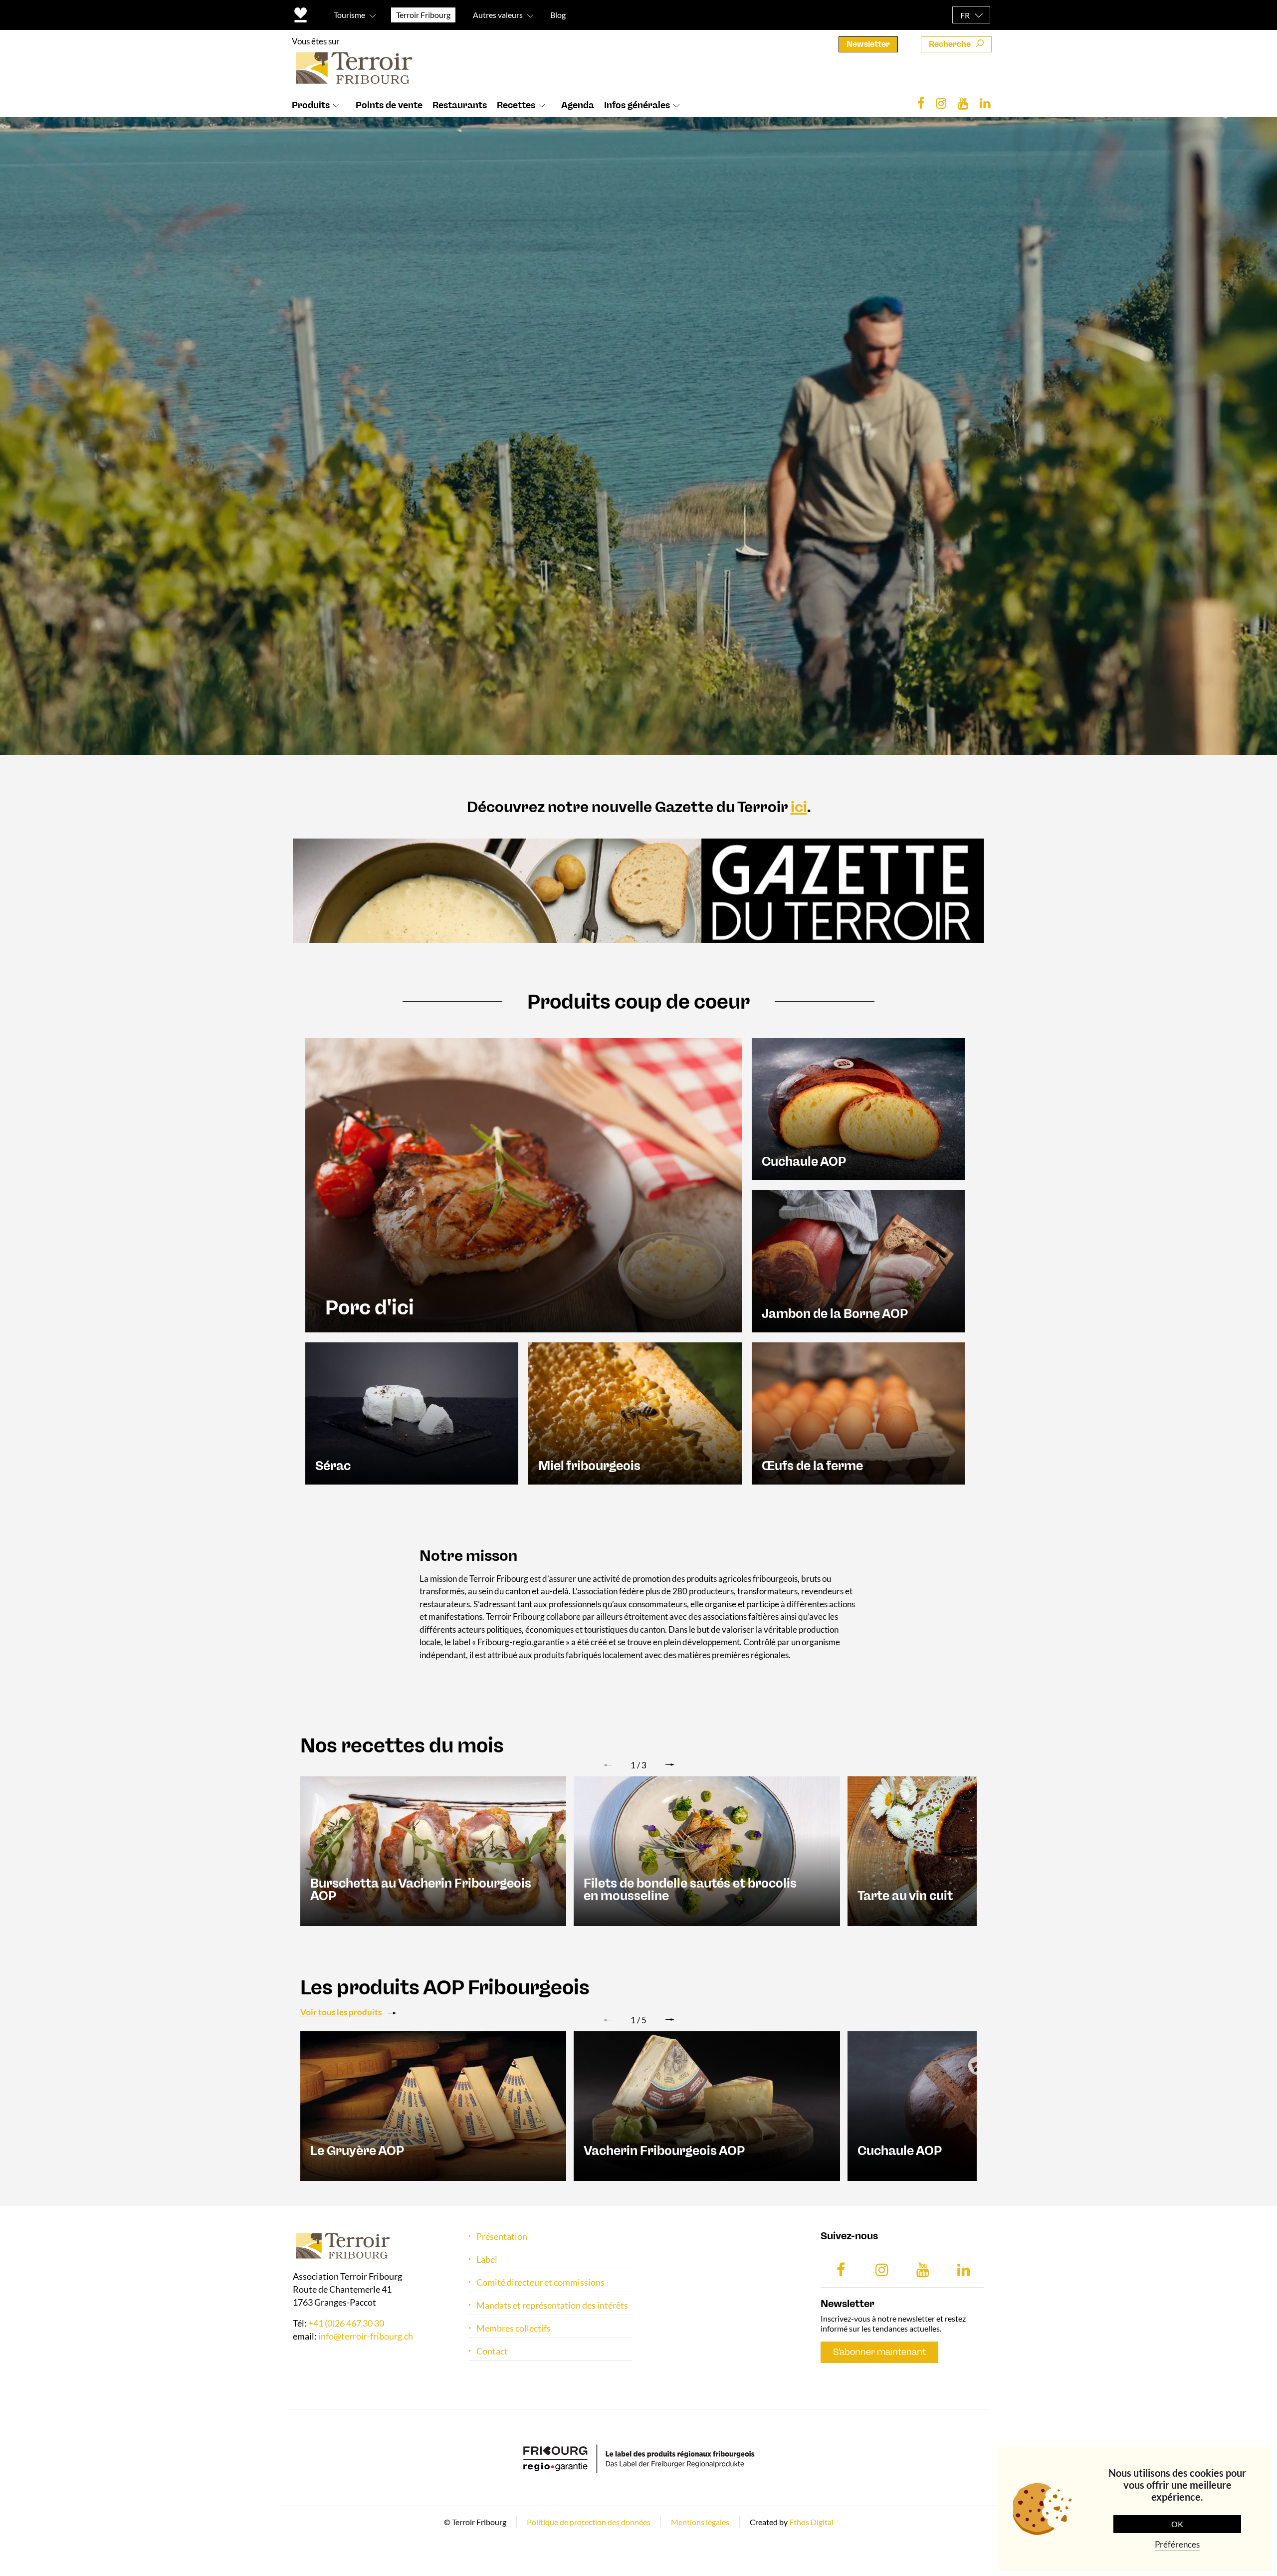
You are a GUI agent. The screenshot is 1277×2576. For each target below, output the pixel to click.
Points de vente (389, 105)
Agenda (578, 105)
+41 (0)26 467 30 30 (346, 2324)
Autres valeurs (498, 15)
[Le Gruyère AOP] (433, 2105)
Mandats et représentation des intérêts (552, 2305)
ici (799, 807)
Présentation (502, 2237)
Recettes (516, 105)
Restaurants (460, 105)
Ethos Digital (811, 2522)
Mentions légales (700, 2522)
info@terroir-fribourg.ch (366, 2337)
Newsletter (868, 44)
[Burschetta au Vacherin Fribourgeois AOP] (433, 1850)
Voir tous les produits (341, 2012)
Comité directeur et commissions (540, 2282)
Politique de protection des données (589, 2522)
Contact (492, 2351)
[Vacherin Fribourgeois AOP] (707, 2105)
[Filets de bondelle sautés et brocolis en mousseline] (707, 1850)
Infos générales (637, 105)
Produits (311, 105)
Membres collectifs (514, 2328)
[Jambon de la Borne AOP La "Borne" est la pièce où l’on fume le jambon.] (858, 1260)
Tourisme (349, 15)
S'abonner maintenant (879, 2352)
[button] (670, 1765)
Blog (558, 15)
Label (487, 2259)
